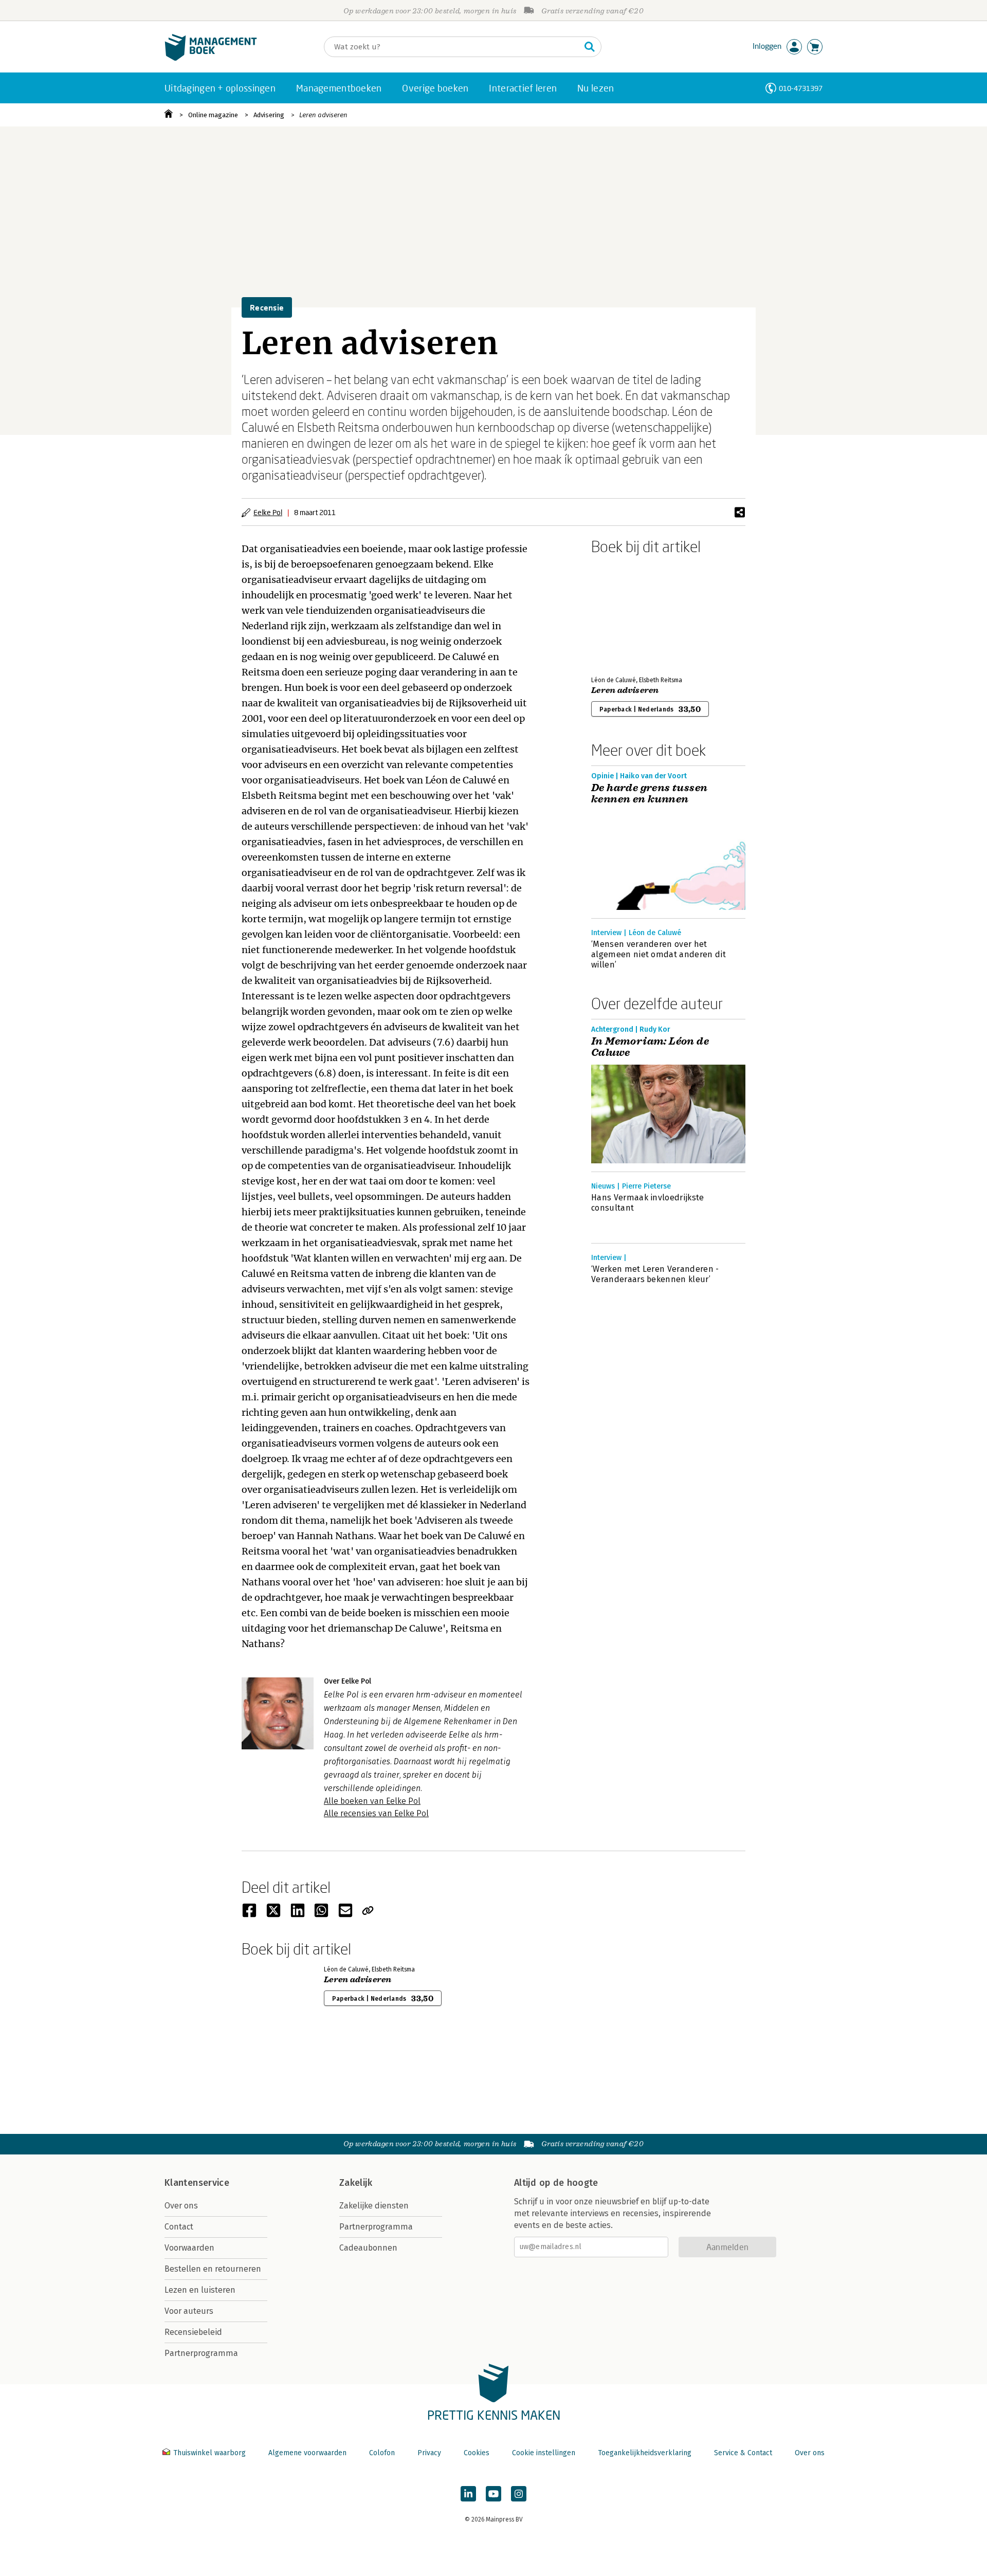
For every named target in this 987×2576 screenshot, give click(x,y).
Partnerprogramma (201, 2353)
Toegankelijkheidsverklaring (645, 2453)
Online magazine (213, 115)
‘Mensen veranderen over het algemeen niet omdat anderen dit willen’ (659, 954)
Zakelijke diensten (374, 2206)
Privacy (429, 2453)
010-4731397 (801, 88)
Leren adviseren (323, 115)
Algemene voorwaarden (307, 2453)
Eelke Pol (268, 512)
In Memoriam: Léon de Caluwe (650, 1047)
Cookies (477, 2453)
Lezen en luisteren (200, 2290)
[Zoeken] (590, 47)
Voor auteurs (189, 2311)
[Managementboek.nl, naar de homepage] (211, 58)
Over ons (181, 2206)
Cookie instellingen (544, 2453)
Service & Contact (743, 2453)
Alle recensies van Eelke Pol (376, 1813)
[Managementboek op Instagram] (519, 2494)
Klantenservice (197, 2183)
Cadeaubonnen (368, 2248)
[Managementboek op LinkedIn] (468, 2494)
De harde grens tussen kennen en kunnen (649, 794)
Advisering (269, 115)
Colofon (382, 2453)
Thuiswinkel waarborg (209, 2453)
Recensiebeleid (193, 2332)
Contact (179, 2227)
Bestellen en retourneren (213, 2269)
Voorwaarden (189, 2248)
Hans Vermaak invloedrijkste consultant (648, 1203)
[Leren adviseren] (627, 613)
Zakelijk (356, 2183)
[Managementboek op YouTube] (493, 2494)
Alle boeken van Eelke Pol (372, 1801)
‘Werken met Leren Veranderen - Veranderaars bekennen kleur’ (655, 1274)
